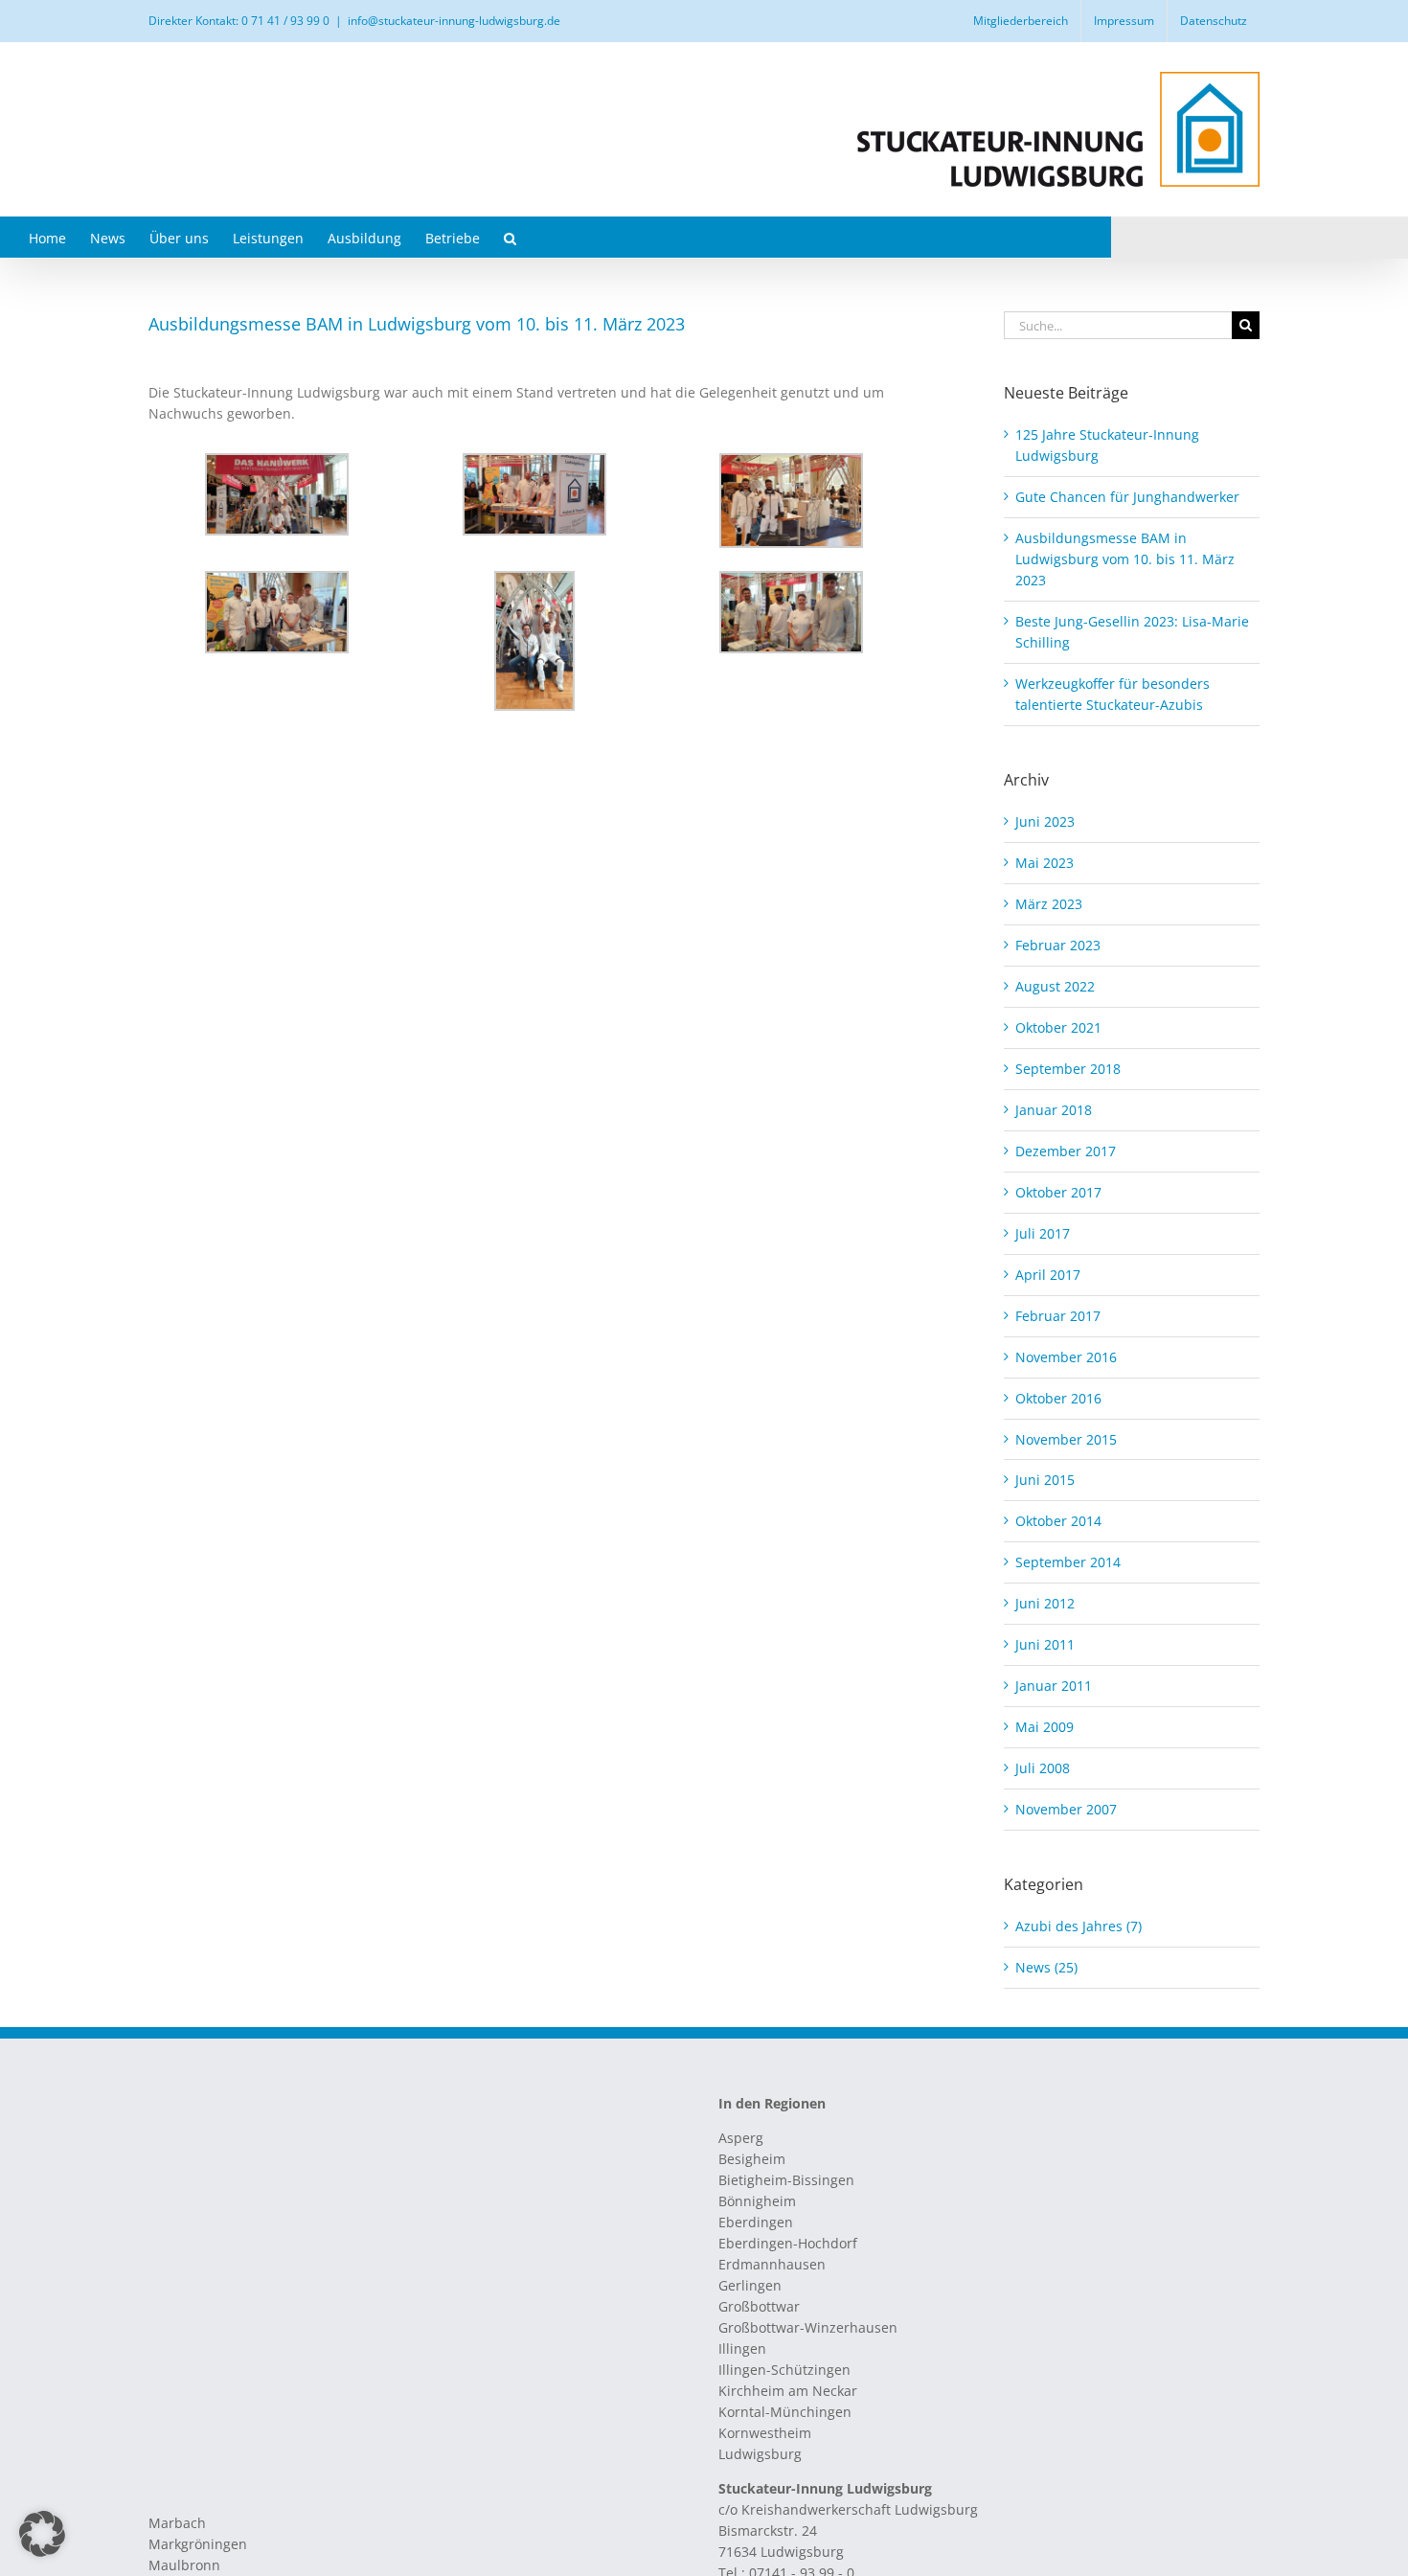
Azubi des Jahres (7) (1079, 1926)
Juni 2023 (1045, 821)
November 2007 (1066, 1809)
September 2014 (1068, 1562)
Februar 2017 (1058, 1316)
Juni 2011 (1045, 1644)
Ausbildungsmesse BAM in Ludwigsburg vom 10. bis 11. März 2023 (1125, 559)
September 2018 (1068, 1069)
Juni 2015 (1045, 1480)
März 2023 (1049, 904)
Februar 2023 (1058, 945)
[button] (510, 237)
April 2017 (1048, 1275)
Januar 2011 (1054, 1686)
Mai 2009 (1045, 1727)
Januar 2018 (1054, 1110)
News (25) (1046, 1967)
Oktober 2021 (1058, 1027)
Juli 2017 (1043, 1233)
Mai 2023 (1045, 863)
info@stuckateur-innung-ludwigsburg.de (454, 21)
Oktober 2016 (1058, 1398)
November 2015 (1066, 1439)
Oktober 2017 (1058, 1192)
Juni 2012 (1045, 1603)
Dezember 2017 (1066, 1151)
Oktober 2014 (1058, 1521)
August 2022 (1055, 986)
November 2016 (1066, 1357)
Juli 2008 (1043, 1768)
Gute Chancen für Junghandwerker (1127, 497)
